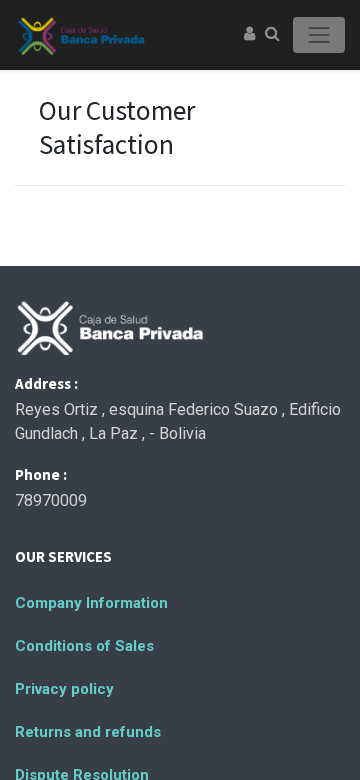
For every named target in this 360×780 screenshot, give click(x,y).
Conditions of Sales (84, 646)
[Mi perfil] (249, 34)
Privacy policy (64, 689)
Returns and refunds (88, 732)
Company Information (91, 603)
